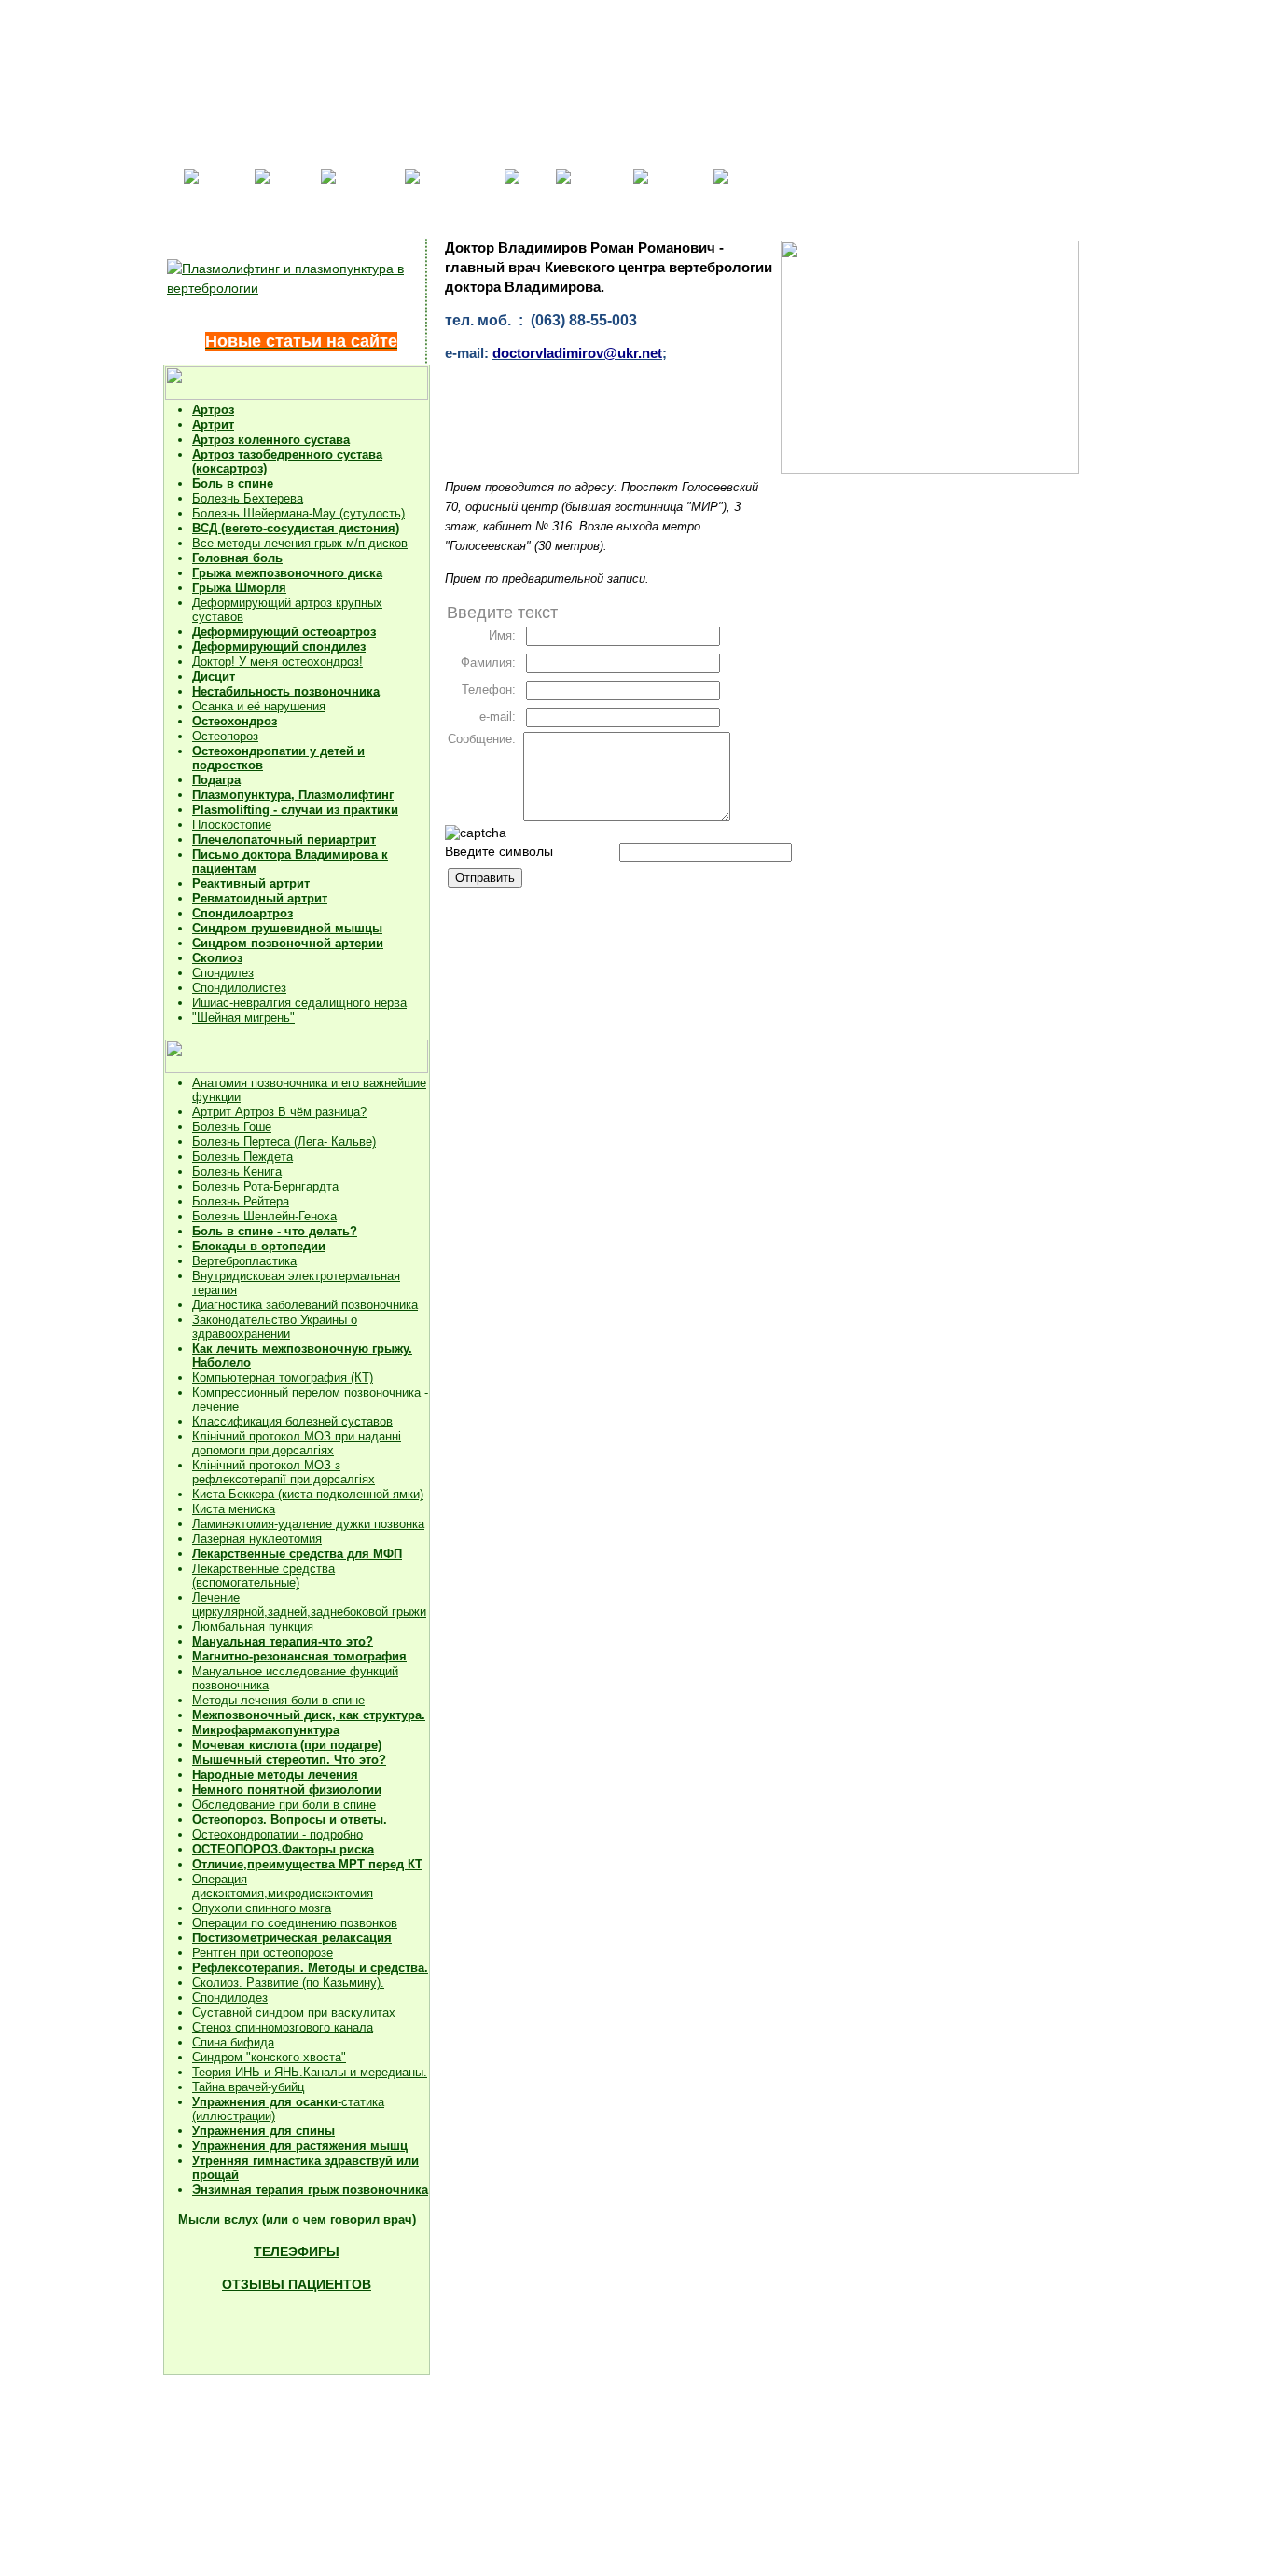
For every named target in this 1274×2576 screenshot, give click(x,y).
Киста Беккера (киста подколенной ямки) (308, 1494)
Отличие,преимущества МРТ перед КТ (307, 1864)
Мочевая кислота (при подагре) (287, 1745)
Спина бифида (233, 2042)
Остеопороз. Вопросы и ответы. (290, 1819)
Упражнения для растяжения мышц (300, 2146)
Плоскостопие (232, 825)
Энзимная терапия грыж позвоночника (310, 2190)
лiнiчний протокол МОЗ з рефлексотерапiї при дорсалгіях (284, 1472)
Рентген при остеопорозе (263, 1953)
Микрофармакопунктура (266, 1730)
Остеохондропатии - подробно (277, 1834)
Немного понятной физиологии (287, 1790)
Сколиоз (217, 958)
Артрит (213, 425)
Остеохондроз (235, 721)
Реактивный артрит (251, 883)
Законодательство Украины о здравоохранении (275, 1327)
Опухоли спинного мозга (262, 1908)
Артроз (213, 410)
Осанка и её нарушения (259, 706)
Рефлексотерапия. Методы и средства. (310, 1968)
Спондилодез (230, 1997)
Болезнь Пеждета (242, 1157)
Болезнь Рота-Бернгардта (265, 1186)
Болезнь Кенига (237, 1171)
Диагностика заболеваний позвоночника (305, 1305)
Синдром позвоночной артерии (288, 943)
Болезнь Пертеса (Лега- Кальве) (284, 1142)
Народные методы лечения (275, 1775)
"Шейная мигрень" (243, 1018)
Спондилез (223, 973)
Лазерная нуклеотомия (257, 1539)
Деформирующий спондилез (279, 647)
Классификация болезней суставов (292, 1421)
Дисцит (214, 676)
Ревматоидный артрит (260, 898)
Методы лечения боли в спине (278, 1700)
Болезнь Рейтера (241, 1201)
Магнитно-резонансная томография (299, 1656)
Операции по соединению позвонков (295, 1923)
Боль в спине (233, 483)
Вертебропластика (244, 1261)
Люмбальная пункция (253, 1626)
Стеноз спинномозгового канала (283, 2027)
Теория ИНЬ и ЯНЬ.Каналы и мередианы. (310, 2072)
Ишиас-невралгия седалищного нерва (299, 1003)
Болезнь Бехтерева (248, 498)
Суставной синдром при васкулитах (294, 2012)
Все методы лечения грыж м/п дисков (300, 543)
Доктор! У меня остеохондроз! (277, 661)
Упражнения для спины (263, 2131)
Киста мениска (234, 1509)
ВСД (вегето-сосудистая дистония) (296, 528)
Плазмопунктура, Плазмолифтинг (293, 795)
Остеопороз (225, 736)
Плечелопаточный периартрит (284, 840)
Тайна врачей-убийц (248, 2087)
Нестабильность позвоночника (286, 691)
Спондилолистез (239, 988)
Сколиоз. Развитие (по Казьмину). (288, 1983)
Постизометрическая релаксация (292, 1938)
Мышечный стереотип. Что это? (289, 1760)
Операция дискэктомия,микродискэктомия (283, 1886)
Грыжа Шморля (239, 588)
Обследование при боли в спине (284, 1805)
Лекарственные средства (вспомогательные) (263, 1576)
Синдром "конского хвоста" (269, 2057)
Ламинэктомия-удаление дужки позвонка (308, 1524)
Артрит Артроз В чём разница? (279, 1112)
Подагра (216, 780)
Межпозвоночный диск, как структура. (309, 1715)
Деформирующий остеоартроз (284, 632)
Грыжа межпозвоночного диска (287, 573)
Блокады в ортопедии (259, 1246)
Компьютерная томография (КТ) (283, 1378)
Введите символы (499, 851)
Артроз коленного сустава (271, 440)
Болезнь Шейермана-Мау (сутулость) (298, 513)
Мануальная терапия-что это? (283, 1641)
